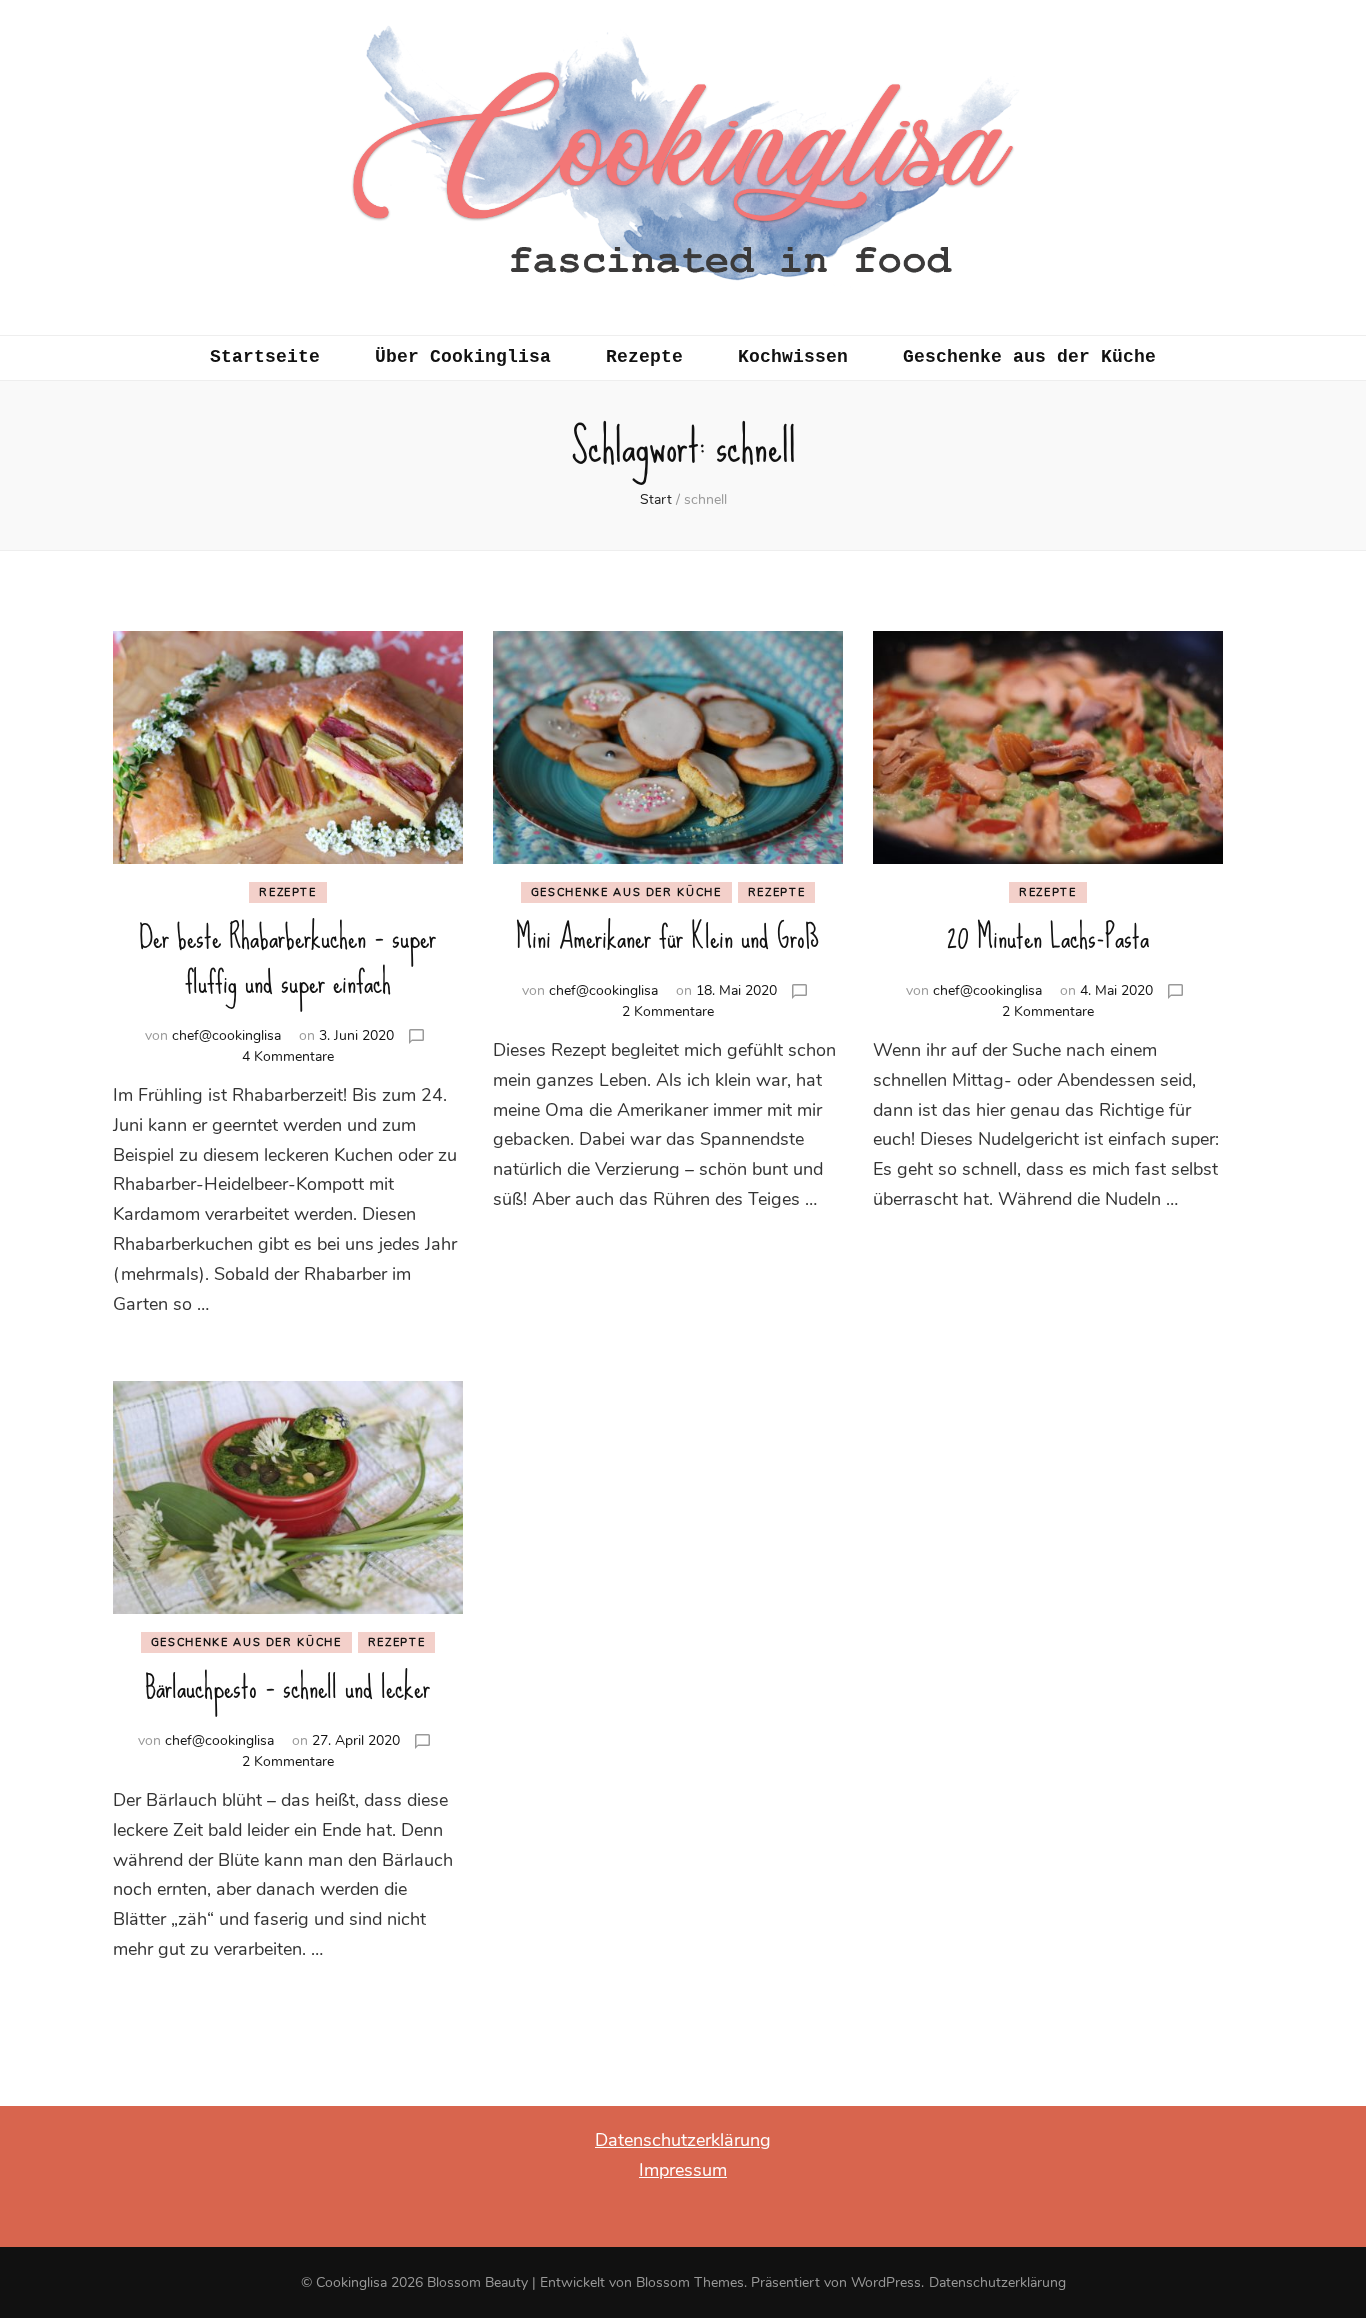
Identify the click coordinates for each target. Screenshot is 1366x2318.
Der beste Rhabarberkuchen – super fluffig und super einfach (287, 960)
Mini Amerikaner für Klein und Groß (667, 937)
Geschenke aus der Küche (1029, 357)
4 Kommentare (288, 1056)
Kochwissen (793, 357)
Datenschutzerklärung (683, 2140)
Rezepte (644, 357)
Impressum (683, 2170)
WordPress (886, 2282)
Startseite (265, 357)
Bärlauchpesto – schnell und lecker (287, 1687)
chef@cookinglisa (226, 1035)
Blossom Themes (690, 2282)
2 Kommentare (668, 1011)
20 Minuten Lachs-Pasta (1048, 937)
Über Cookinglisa (463, 357)
